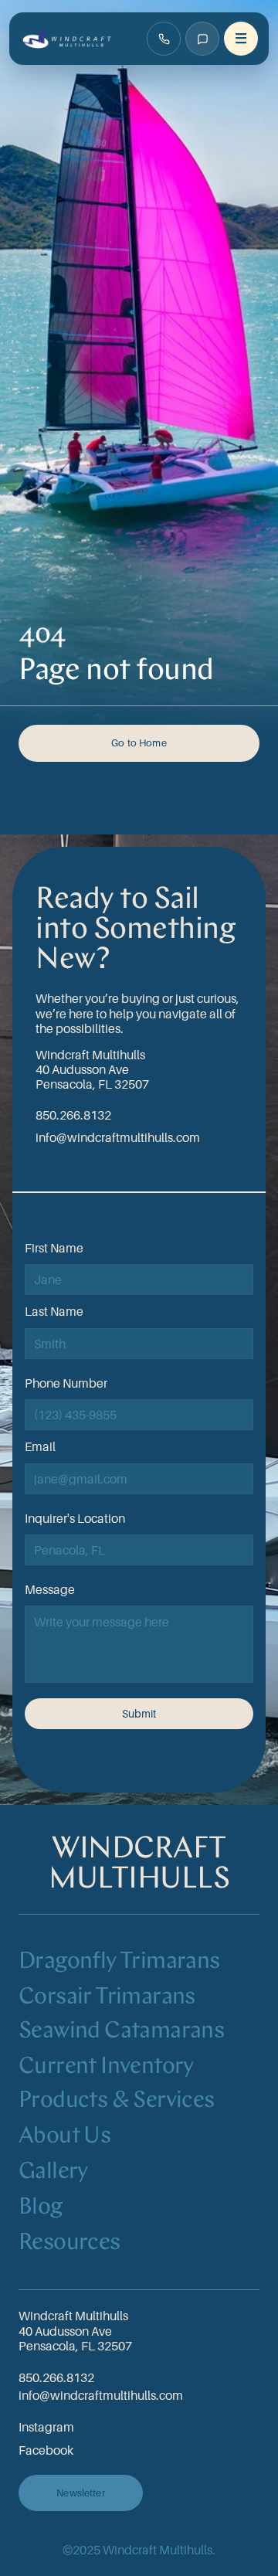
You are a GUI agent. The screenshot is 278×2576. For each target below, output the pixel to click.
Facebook (46, 2450)
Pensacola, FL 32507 (92, 1084)
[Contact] (202, 39)
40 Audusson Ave (82, 1069)
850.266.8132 (73, 1115)
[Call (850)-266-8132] (164, 39)
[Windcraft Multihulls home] (67, 39)
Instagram (46, 2427)
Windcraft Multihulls (90, 1055)
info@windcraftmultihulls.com (118, 1137)
